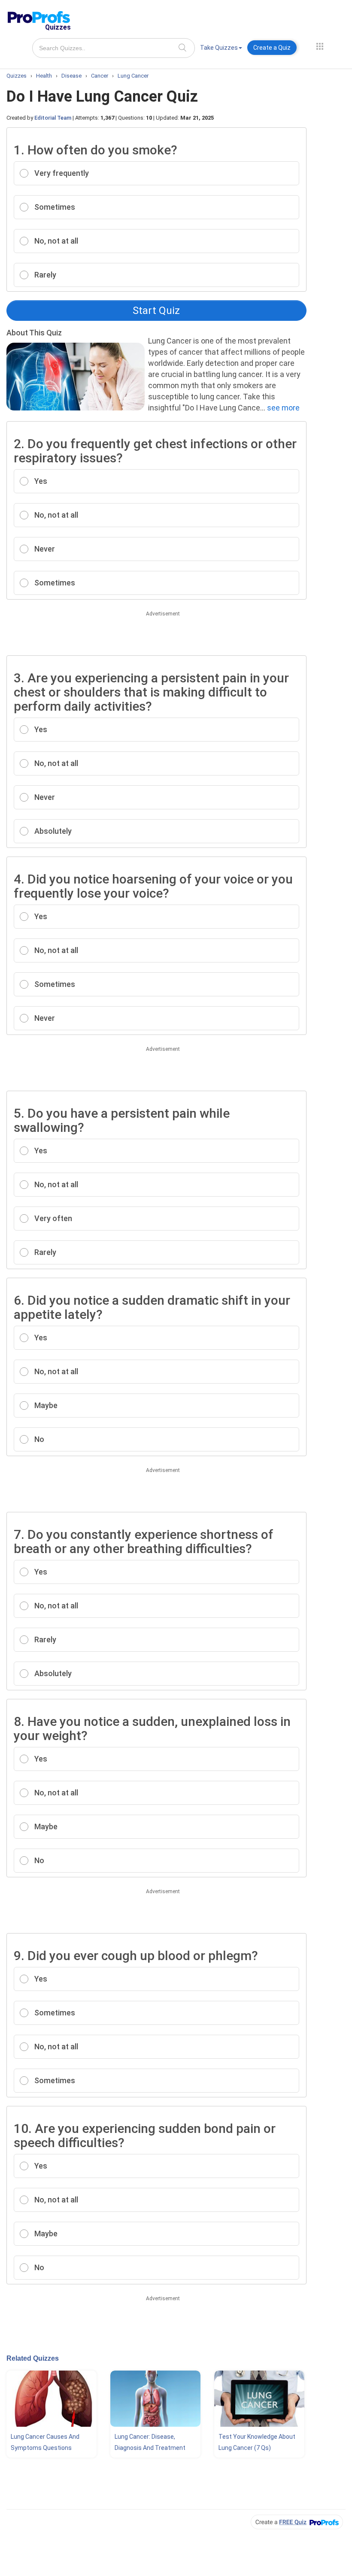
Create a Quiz (272, 48)
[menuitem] (221, 49)
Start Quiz (156, 311)
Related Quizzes (33, 2358)
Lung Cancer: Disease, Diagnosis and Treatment (150, 2442)
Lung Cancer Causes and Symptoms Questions (45, 2442)
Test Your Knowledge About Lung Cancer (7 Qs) (257, 2442)
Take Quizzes (219, 48)
